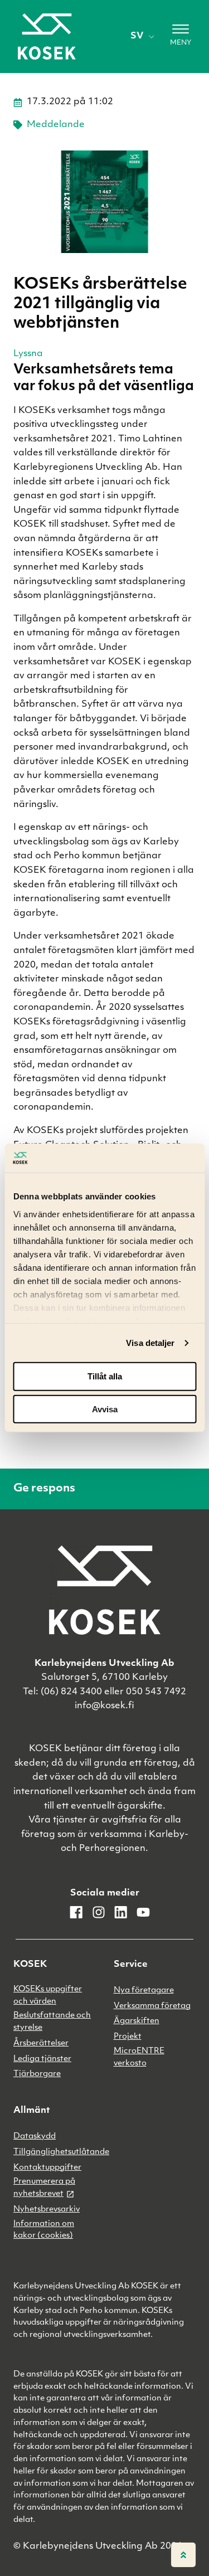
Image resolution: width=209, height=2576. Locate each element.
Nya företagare (144, 1991)
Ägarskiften (137, 2021)
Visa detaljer (150, 1343)
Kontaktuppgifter (47, 2168)
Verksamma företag (152, 2006)
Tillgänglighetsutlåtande (61, 2152)
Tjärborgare (37, 2074)
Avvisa (105, 1409)
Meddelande (56, 125)
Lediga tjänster (42, 2059)
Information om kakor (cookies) (44, 2230)
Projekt (128, 2037)
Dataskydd (35, 2137)
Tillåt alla (105, 1376)
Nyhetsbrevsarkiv (47, 2210)
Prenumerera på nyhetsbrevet (44, 2188)
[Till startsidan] (47, 37)
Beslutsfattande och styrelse (52, 2022)
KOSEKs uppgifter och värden (48, 1996)
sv (137, 36)
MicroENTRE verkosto (139, 2057)
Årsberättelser (41, 2043)
